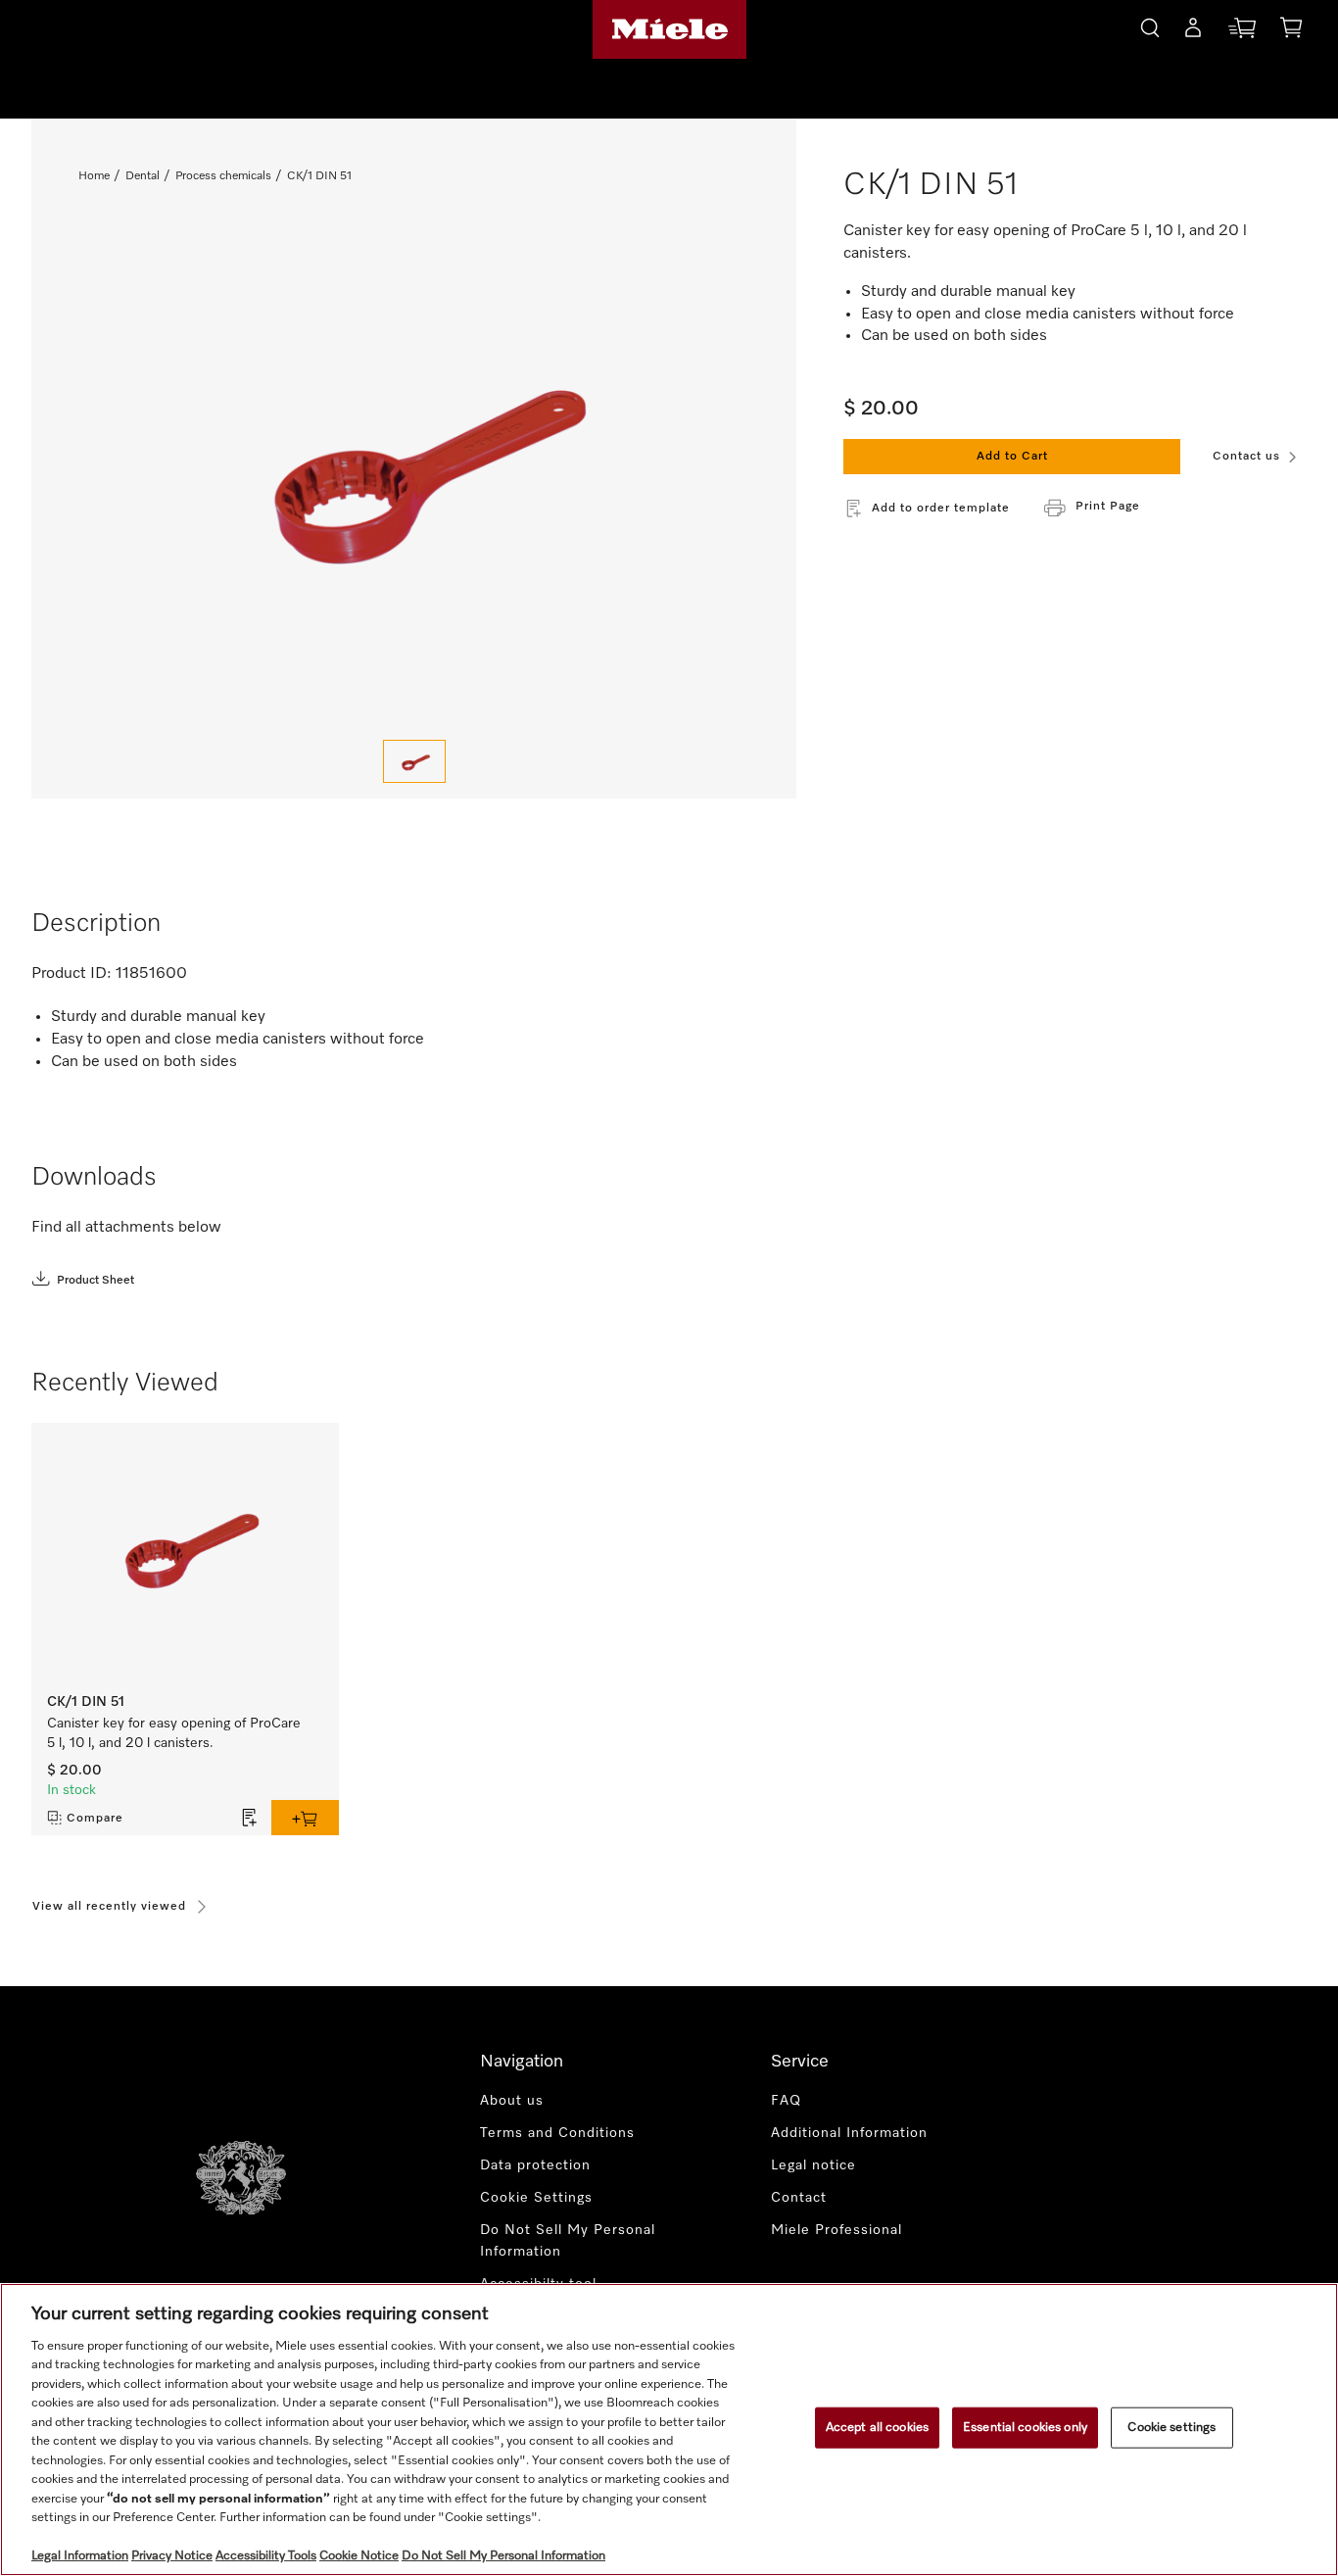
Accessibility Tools (266, 2556)
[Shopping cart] (1291, 31)
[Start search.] (1150, 25)
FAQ (786, 2101)
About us (512, 2101)
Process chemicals (223, 176)
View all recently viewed (109, 1907)
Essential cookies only (1025, 2428)
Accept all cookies (877, 2428)
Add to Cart (1012, 457)
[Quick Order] (1242, 32)
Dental (143, 176)
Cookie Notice (359, 2556)
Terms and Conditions (557, 2133)
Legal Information (80, 2556)
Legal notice (813, 2165)
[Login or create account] (1193, 31)
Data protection (535, 2165)
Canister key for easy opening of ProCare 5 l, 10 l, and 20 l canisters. (174, 1733)
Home (94, 176)
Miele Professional (836, 2230)
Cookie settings (1171, 2428)
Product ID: (72, 974)
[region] (669, 2430)
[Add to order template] (250, 1818)
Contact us (1246, 457)
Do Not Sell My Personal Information (568, 2241)
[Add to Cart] (305, 1818)
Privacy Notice (172, 2556)
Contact (799, 2198)
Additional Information (849, 2133)
